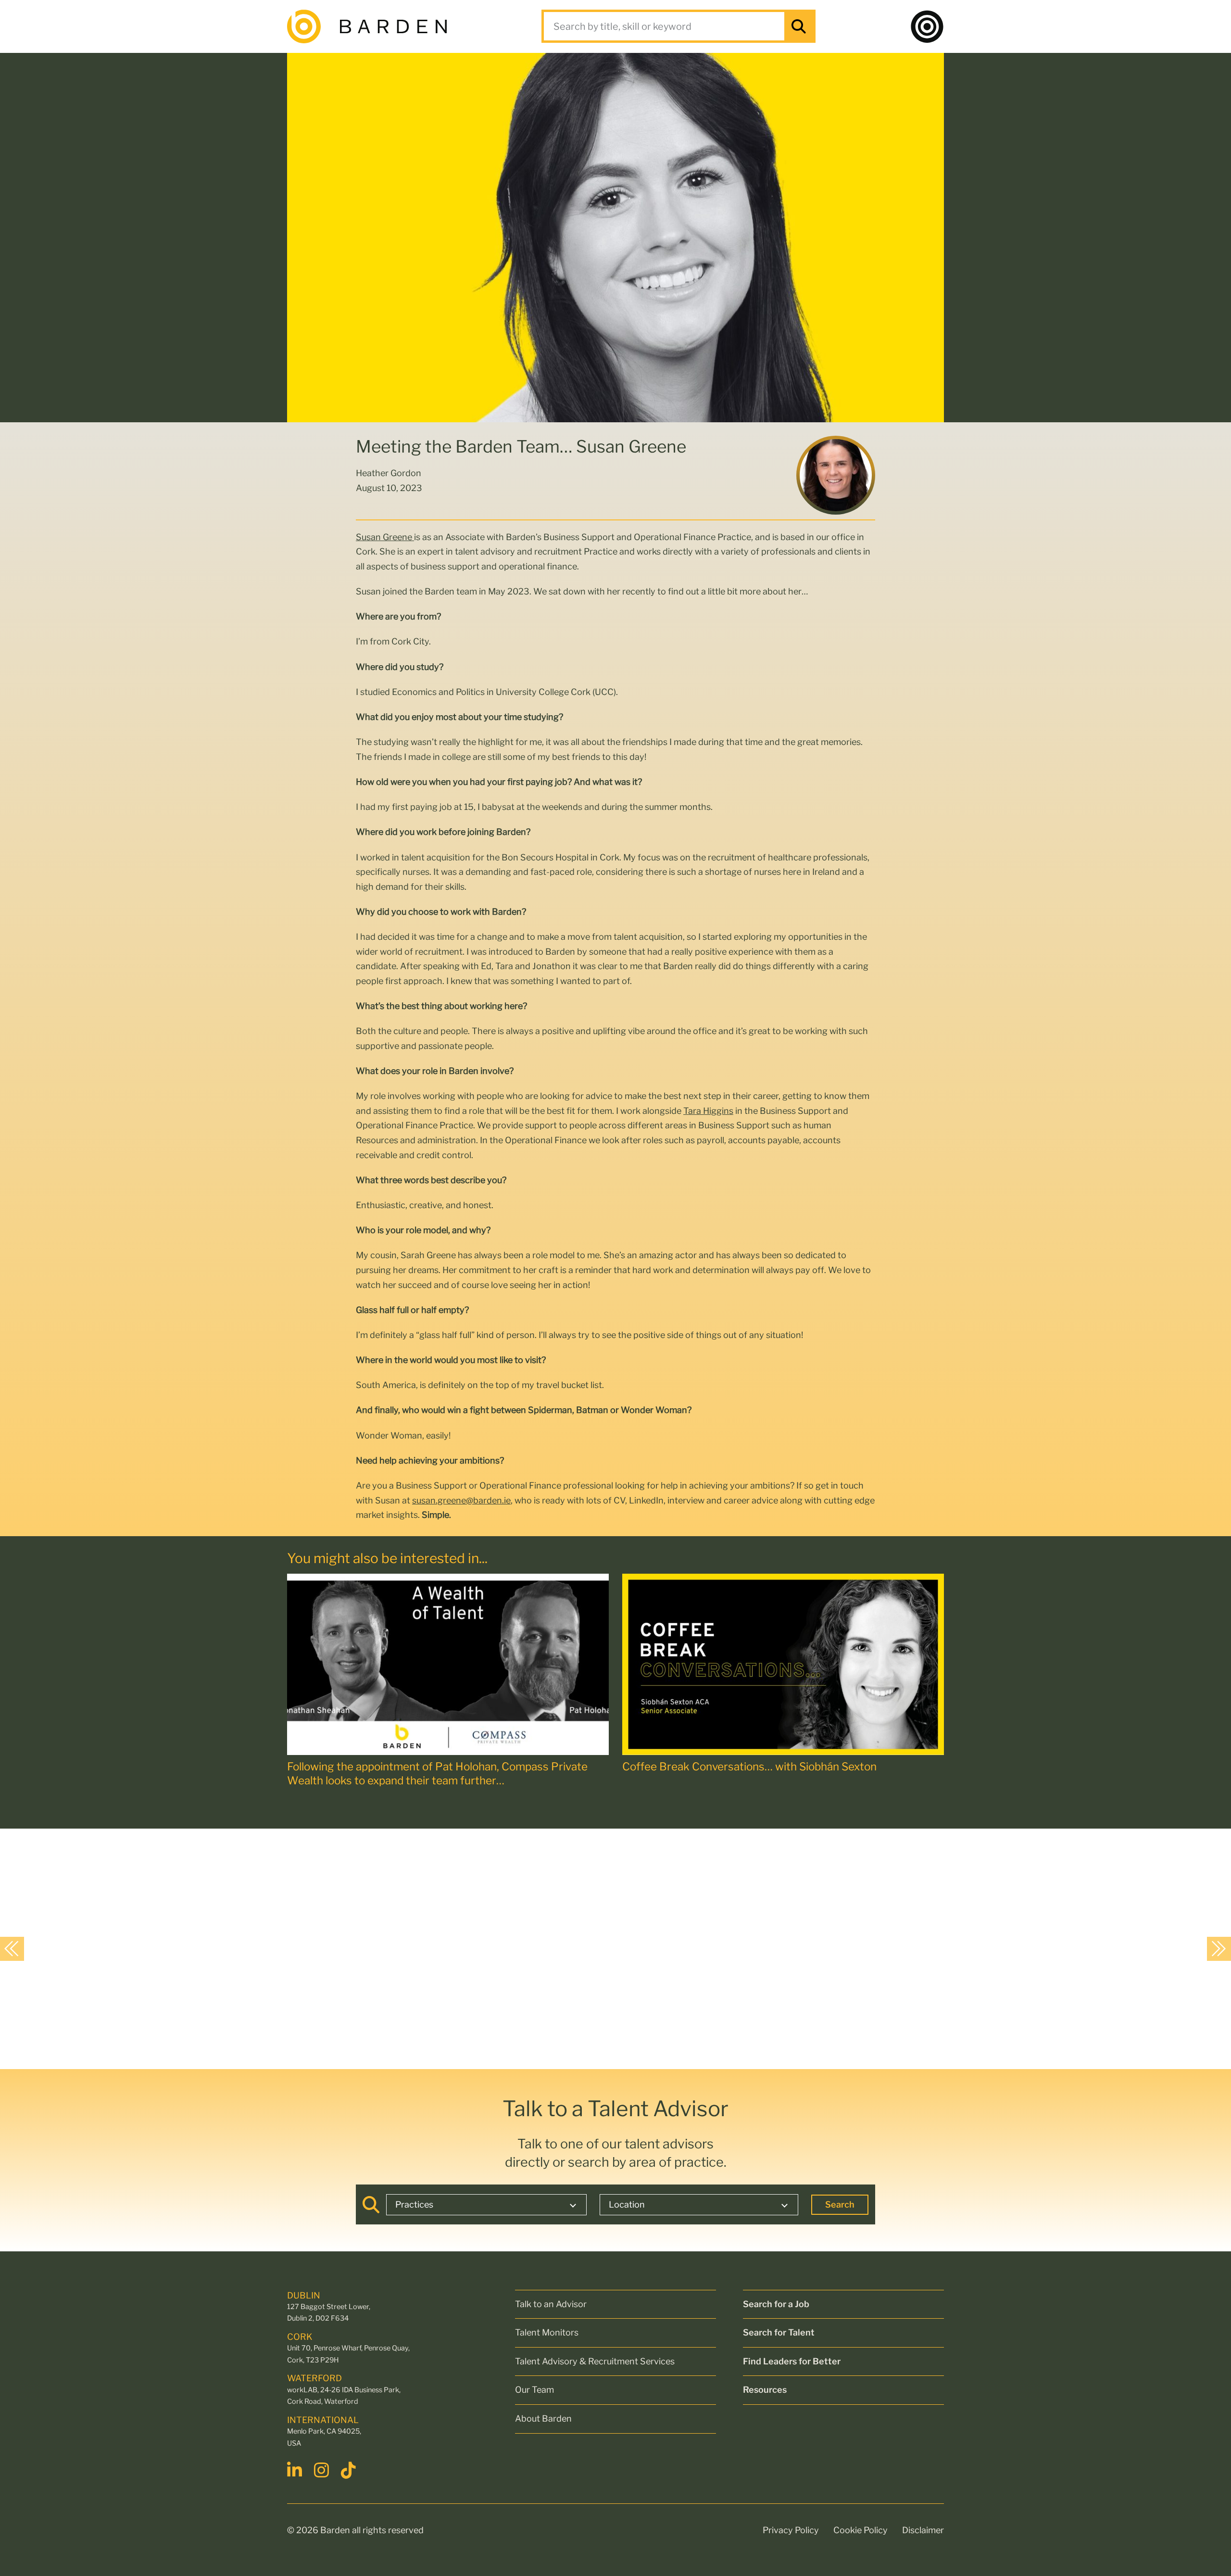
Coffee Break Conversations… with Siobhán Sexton (749, 1767)
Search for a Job (776, 2304)
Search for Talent (779, 2332)
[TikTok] (350, 2470)
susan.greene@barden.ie (461, 1500)
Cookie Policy (860, 2530)
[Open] (927, 26)
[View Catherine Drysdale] (811, 1948)
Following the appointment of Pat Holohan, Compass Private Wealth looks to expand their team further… (437, 1774)
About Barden (543, 2418)
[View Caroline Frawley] (270, 1948)
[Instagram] (323, 2470)
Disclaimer (923, 2530)
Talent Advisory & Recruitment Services (595, 2361)
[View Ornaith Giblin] (631, 1948)
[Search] (799, 26)
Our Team (534, 2390)
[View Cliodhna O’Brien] (451, 1948)
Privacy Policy (791, 2530)
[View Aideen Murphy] (90, 1948)
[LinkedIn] (296, 2470)
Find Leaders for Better (792, 2361)
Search (840, 2204)
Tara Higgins (708, 1111)
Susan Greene (385, 537)
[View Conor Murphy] (992, 1948)
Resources (765, 2390)
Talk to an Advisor (551, 2304)
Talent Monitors (547, 2332)
